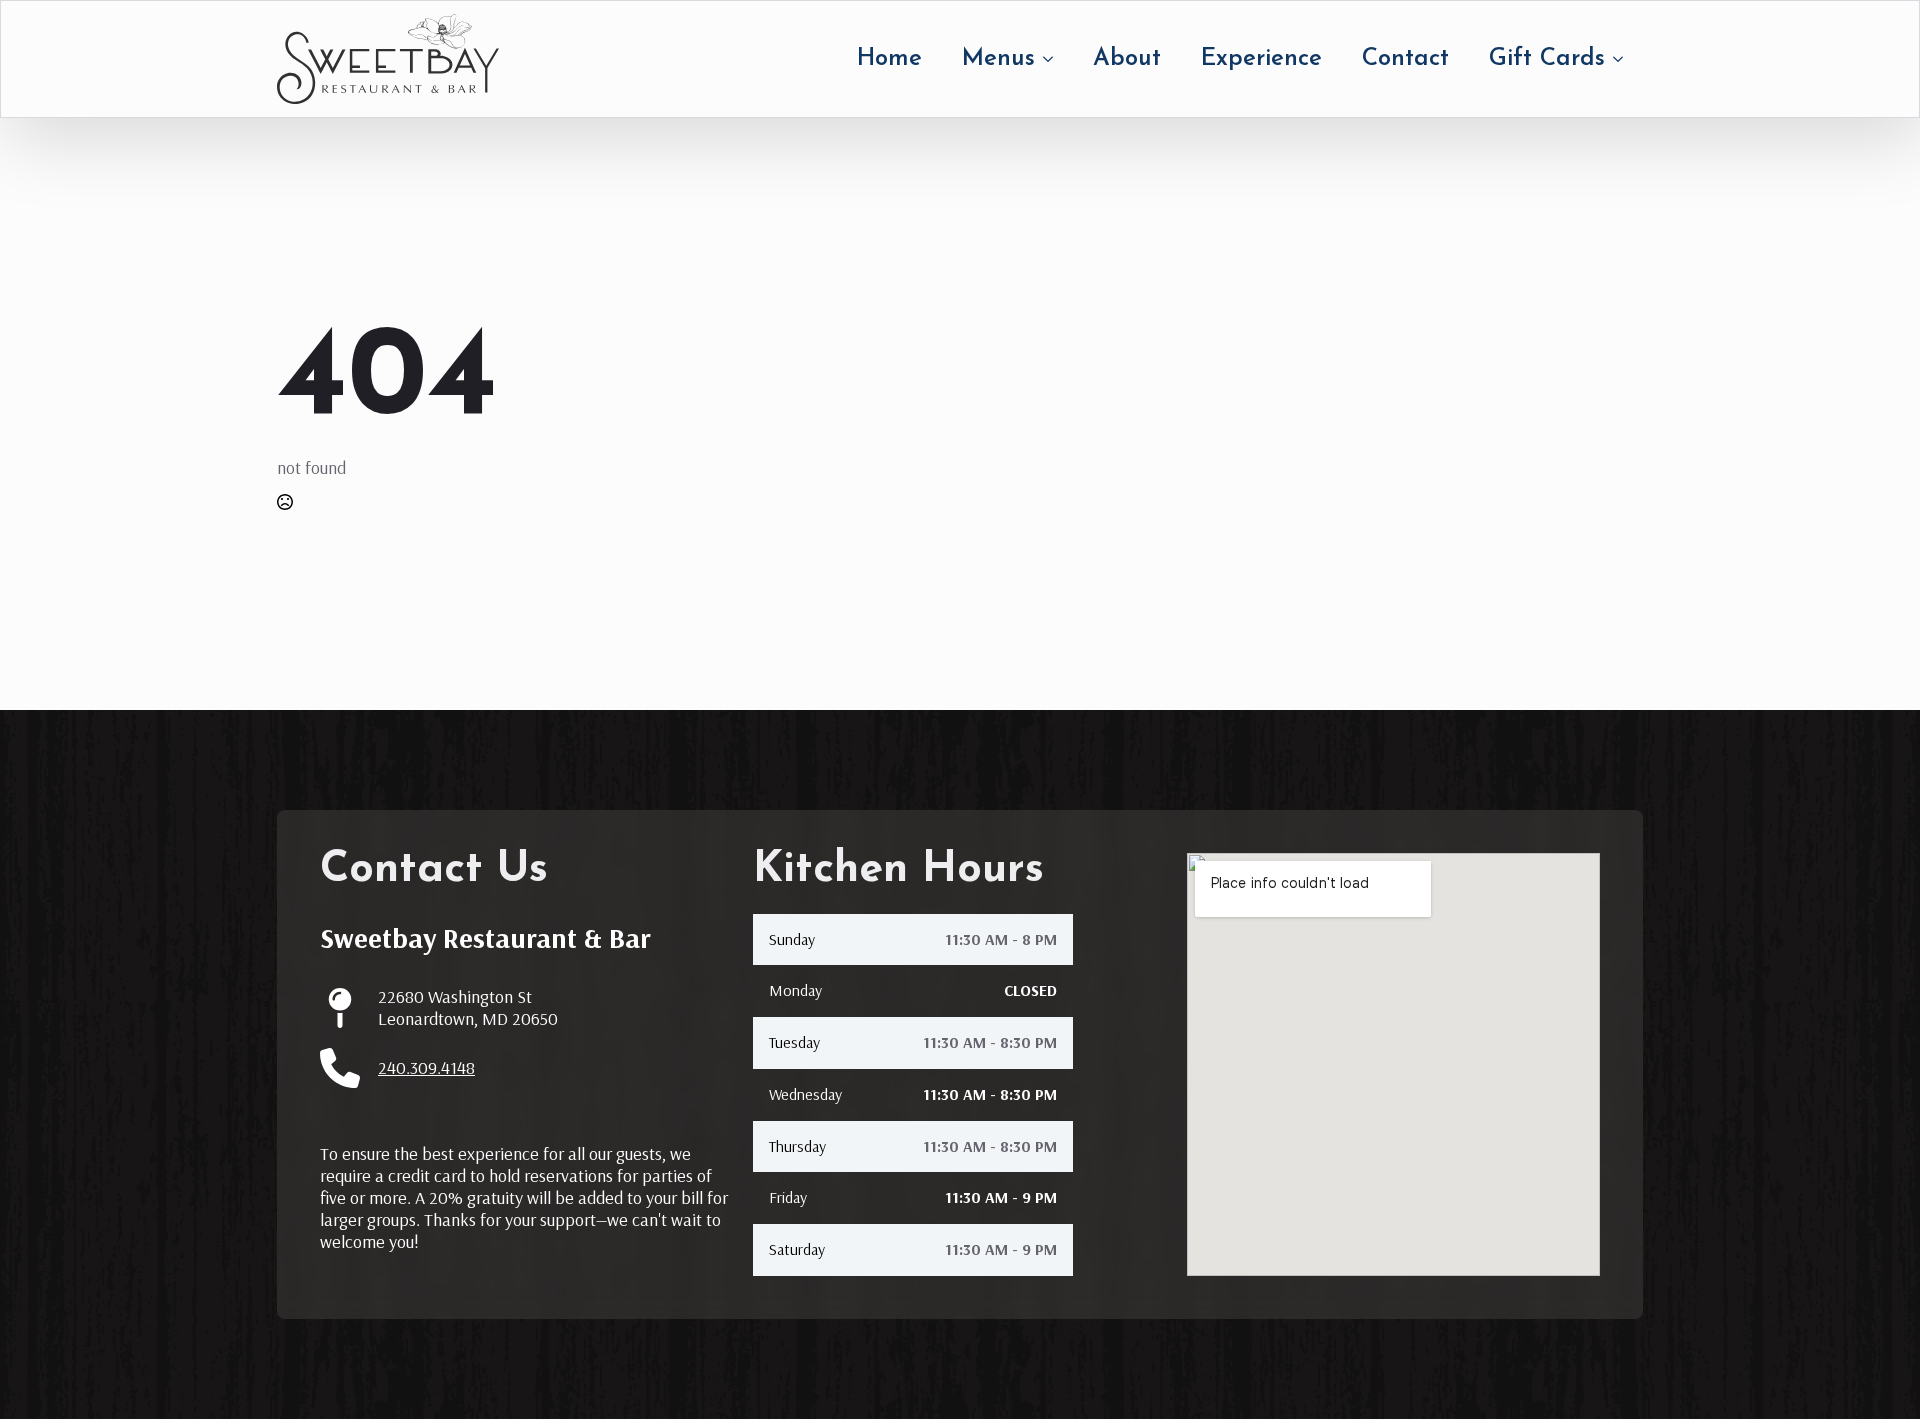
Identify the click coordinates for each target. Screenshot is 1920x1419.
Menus (998, 59)
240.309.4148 (426, 1068)
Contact (1405, 59)
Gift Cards (1547, 59)
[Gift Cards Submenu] (1624, 59)
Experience (1261, 59)
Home (889, 59)
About (1127, 59)
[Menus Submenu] (1054, 59)
